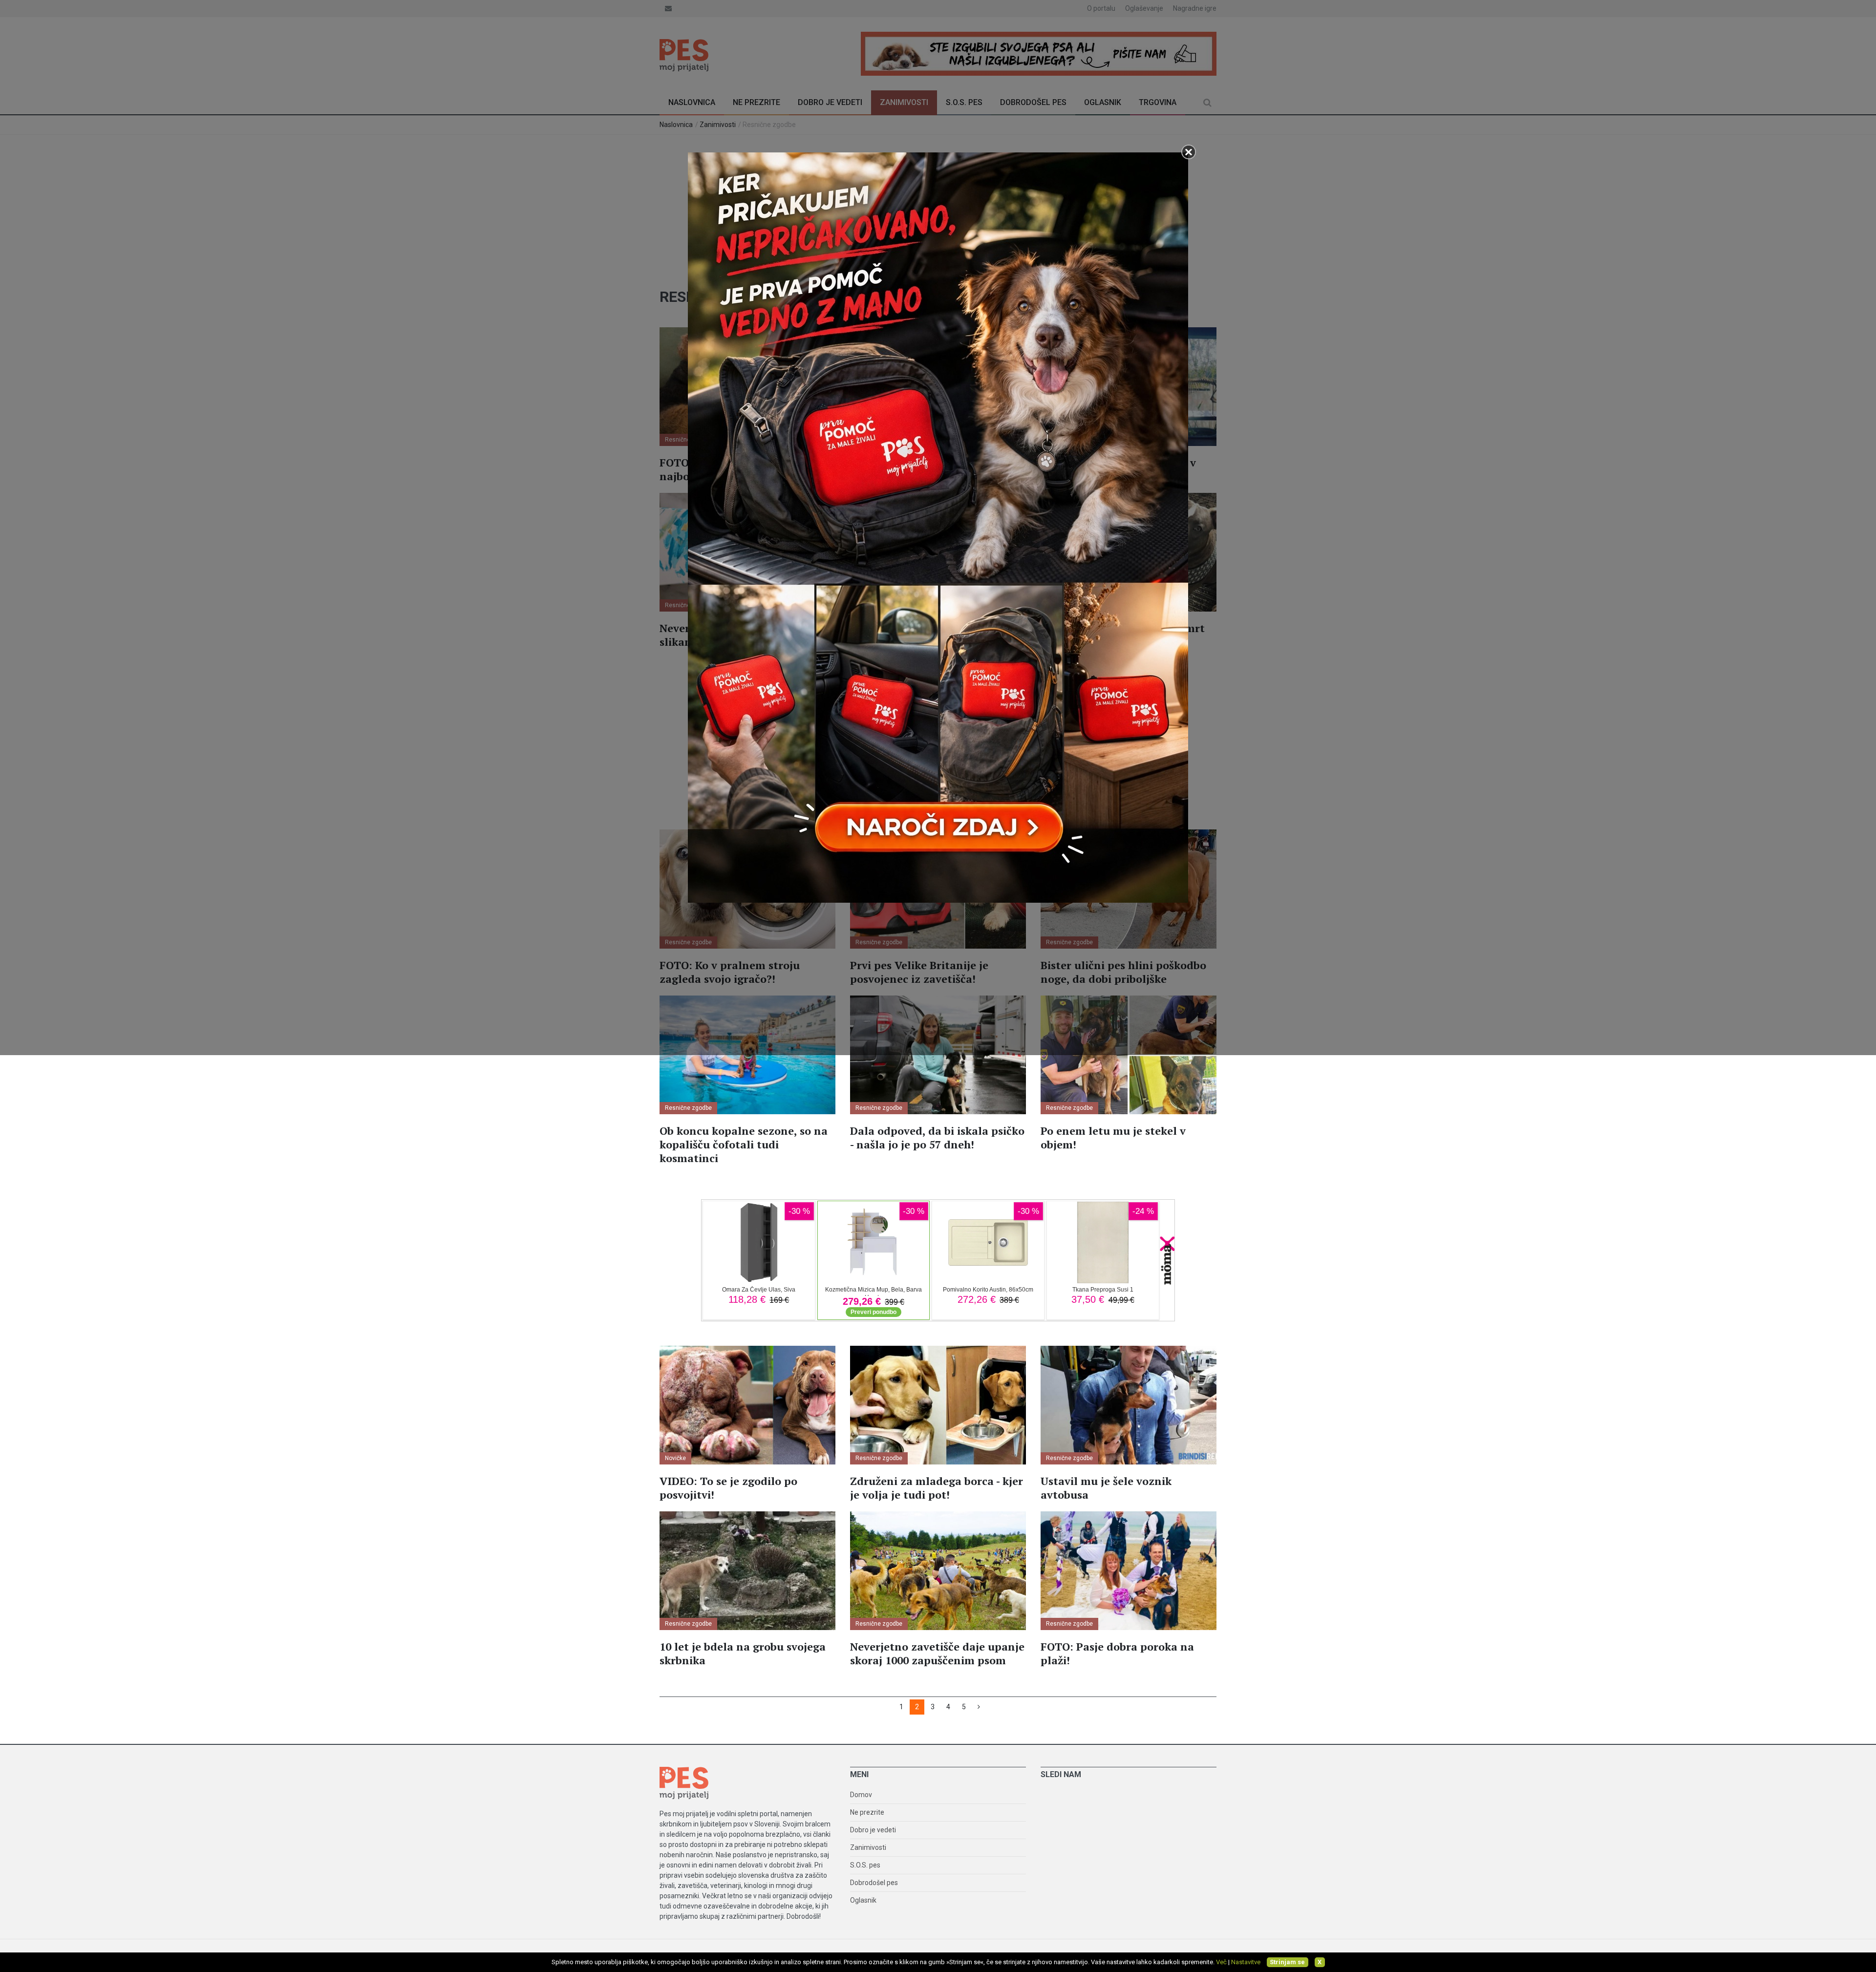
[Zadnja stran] (979, 1707)
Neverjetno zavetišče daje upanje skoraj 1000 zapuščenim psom (937, 1653)
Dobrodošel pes (874, 1883)
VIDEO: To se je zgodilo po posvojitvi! (728, 1488)
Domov (861, 1795)
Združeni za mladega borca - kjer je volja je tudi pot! (937, 1488)
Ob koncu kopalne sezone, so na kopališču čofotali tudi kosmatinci (744, 1144)
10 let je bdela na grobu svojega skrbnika (743, 1653)
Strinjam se (1287, 1962)
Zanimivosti (868, 1847)
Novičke (675, 1458)
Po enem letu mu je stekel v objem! (1113, 1137)
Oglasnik (863, 1900)
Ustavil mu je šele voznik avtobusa (1106, 1488)
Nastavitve (1246, 1962)
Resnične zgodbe (688, 1108)
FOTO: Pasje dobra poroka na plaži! (1117, 1653)
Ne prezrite (867, 1812)
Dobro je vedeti (873, 1830)
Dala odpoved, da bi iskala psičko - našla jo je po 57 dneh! (937, 1137)
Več (1221, 1962)
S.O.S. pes (865, 1865)
